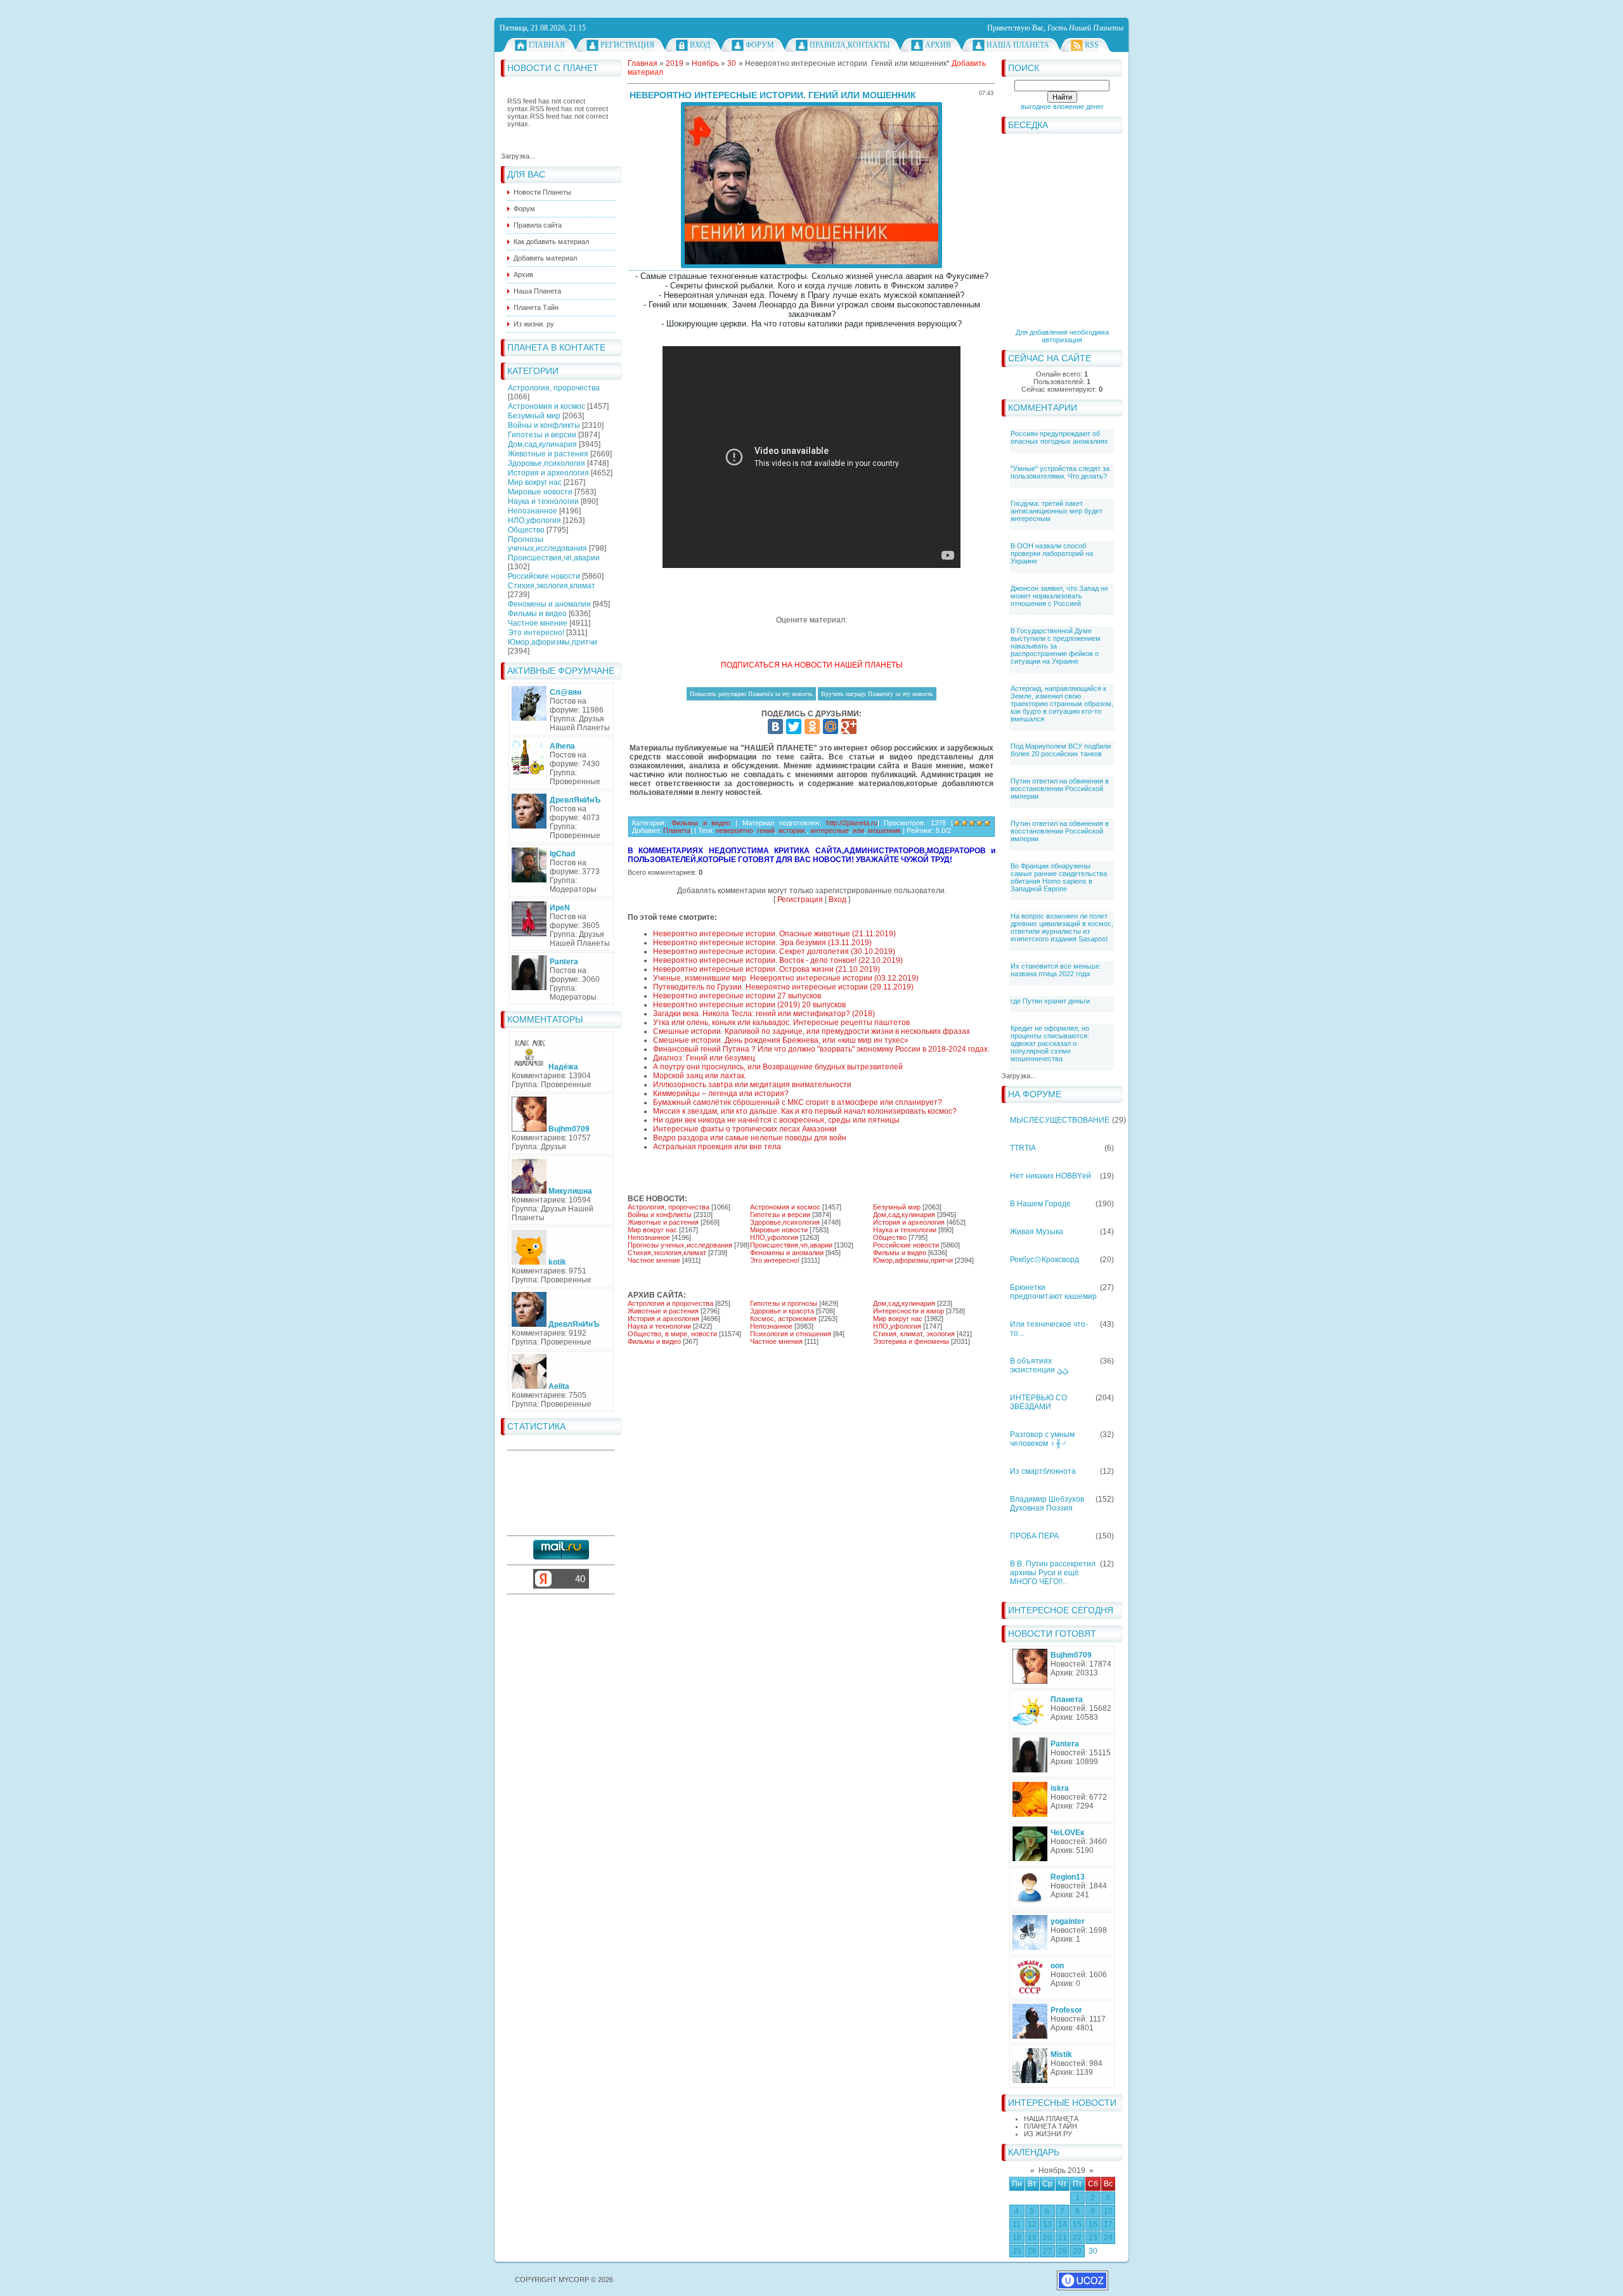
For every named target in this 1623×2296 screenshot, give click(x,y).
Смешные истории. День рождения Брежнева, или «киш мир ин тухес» (781, 1040)
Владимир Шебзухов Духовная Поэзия (1047, 1504)
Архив (938, 45)
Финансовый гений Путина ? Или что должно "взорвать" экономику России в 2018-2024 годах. (821, 1049)
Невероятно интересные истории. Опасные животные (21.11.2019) (774, 934)
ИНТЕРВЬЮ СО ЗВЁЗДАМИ (1038, 1402)
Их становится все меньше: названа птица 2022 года (1056, 970)
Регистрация (627, 45)
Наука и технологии (543, 501)
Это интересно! (536, 633)
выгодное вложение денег (1062, 106)
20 (1047, 2238)
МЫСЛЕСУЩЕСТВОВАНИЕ (1060, 1120)
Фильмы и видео (537, 614)
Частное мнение (538, 623)
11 (1017, 2224)
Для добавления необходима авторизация (1062, 336)
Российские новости (544, 576)
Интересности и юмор (908, 1311)
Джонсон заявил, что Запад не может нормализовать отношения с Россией (1059, 596)
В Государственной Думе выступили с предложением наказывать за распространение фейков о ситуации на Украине (1056, 646)
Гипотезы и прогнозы (784, 1303)
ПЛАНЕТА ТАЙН (1051, 2126)
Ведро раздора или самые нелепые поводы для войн (750, 1138)
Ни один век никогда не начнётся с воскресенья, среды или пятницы (776, 1120)
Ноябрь (705, 63)
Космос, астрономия (783, 1319)
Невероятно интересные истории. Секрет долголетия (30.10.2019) (774, 951)
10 (1108, 2211)
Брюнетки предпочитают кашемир (1053, 1292)
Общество (526, 530)
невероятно (734, 830)
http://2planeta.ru (852, 823)
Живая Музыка (1037, 1232)
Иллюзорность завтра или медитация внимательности (752, 1085)
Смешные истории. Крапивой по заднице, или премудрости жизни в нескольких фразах (811, 1031)
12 (1032, 2224)
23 (1093, 2238)
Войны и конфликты (544, 425)
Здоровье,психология (546, 463)
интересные (830, 830)
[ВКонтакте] (775, 726)
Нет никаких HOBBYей (1051, 1176)
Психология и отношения (791, 1334)
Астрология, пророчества (554, 388)
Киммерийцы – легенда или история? (721, 1093)
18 (1017, 2238)
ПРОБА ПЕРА (1034, 1536)
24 (1108, 2238)
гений (766, 830)
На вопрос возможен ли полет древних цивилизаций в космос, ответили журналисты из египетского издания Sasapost (1062, 927)
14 (1063, 2224)
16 (1093, 2224)
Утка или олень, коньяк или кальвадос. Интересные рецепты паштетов (781, 1022)
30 (1093, 2251)
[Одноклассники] (812, 726)
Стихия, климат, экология (914, 1334)
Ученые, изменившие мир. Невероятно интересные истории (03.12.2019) (786, 978)
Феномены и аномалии (549, 604)
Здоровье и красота (782, 1311)
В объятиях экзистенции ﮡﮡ (1039, 1365)
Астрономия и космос (546, 406)
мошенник (884, 830)
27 (1047, 2251)
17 (1108, 2224)
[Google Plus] (849, 726)
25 (1017, 2251)
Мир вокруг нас (535, 482)
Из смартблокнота (1043, 1471)
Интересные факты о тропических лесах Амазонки (745, 1129)
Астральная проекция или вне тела (717, 1147)
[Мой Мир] (831, 726)
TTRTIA (1023, 1148)
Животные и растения (548, 454)
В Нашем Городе (1040, 1204)
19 (1032, 2238)
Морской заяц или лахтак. (700, 1076)
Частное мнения (776, 1341)
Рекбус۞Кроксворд (1044, 1260)
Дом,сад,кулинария (542, 444)
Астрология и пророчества (670, 1303)
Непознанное (533, 511)
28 (1063, 2251)
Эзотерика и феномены (911, 1341)
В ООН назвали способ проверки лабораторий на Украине (1052, 553)
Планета (677, 830)
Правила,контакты (850, 45)
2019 (675, 63)
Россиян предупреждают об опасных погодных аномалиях (1059, 437)
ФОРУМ (760, 45)
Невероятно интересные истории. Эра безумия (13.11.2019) (762, 943)
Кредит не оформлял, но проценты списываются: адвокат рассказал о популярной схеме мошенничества (1050, 1043)
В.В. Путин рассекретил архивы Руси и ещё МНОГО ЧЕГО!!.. (1053, 1573)
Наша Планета (1018, 45)
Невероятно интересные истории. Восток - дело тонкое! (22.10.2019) (778, 960)
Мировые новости (540, 492)
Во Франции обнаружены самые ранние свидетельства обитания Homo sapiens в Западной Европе (1059, 877)
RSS (1092, 45)
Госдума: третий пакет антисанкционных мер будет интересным (1057, 511)
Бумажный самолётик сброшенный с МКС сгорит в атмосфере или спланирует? (798, 1102)
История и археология (548, 473)
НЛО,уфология (534, 520)
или (858, 830)
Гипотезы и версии (542, 435)
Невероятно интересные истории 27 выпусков (737, 996)
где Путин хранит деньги (1050, 1001)
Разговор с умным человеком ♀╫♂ (1042, 1439)
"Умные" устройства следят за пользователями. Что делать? (1060, 472)
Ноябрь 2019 (1062, 2170)
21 (1063, 2238)
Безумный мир (534, 416)
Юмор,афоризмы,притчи (553, 642)
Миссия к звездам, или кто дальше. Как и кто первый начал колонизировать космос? (805, 1111)
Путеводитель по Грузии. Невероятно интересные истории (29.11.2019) (783, 987)
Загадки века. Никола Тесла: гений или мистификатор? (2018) (764, 1014)
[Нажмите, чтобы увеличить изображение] (811, 185)
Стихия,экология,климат (552, 586)
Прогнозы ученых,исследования (547, 544)
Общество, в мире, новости (672, 1334)
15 (1077, 2224)
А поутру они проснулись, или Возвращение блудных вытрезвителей (778, 1067)
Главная (547, 45)
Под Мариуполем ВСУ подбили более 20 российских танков (1061, 750)
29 (1077, 2251)
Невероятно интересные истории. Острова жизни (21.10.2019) (766, 969)
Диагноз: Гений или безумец (704, 1058)
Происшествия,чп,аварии (554, 558)
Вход (700, 45)
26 (1032, 2251)
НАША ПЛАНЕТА (1051, 2119)
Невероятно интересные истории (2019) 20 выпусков (749, 1005)
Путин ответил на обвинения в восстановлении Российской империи (1060, 789)
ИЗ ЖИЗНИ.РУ (1048, 2134)
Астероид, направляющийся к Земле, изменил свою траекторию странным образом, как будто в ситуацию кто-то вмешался (1062, 704)
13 (1047, 2224)
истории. (792, 830)
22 (1077, 2238)
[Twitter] (794, 726)
